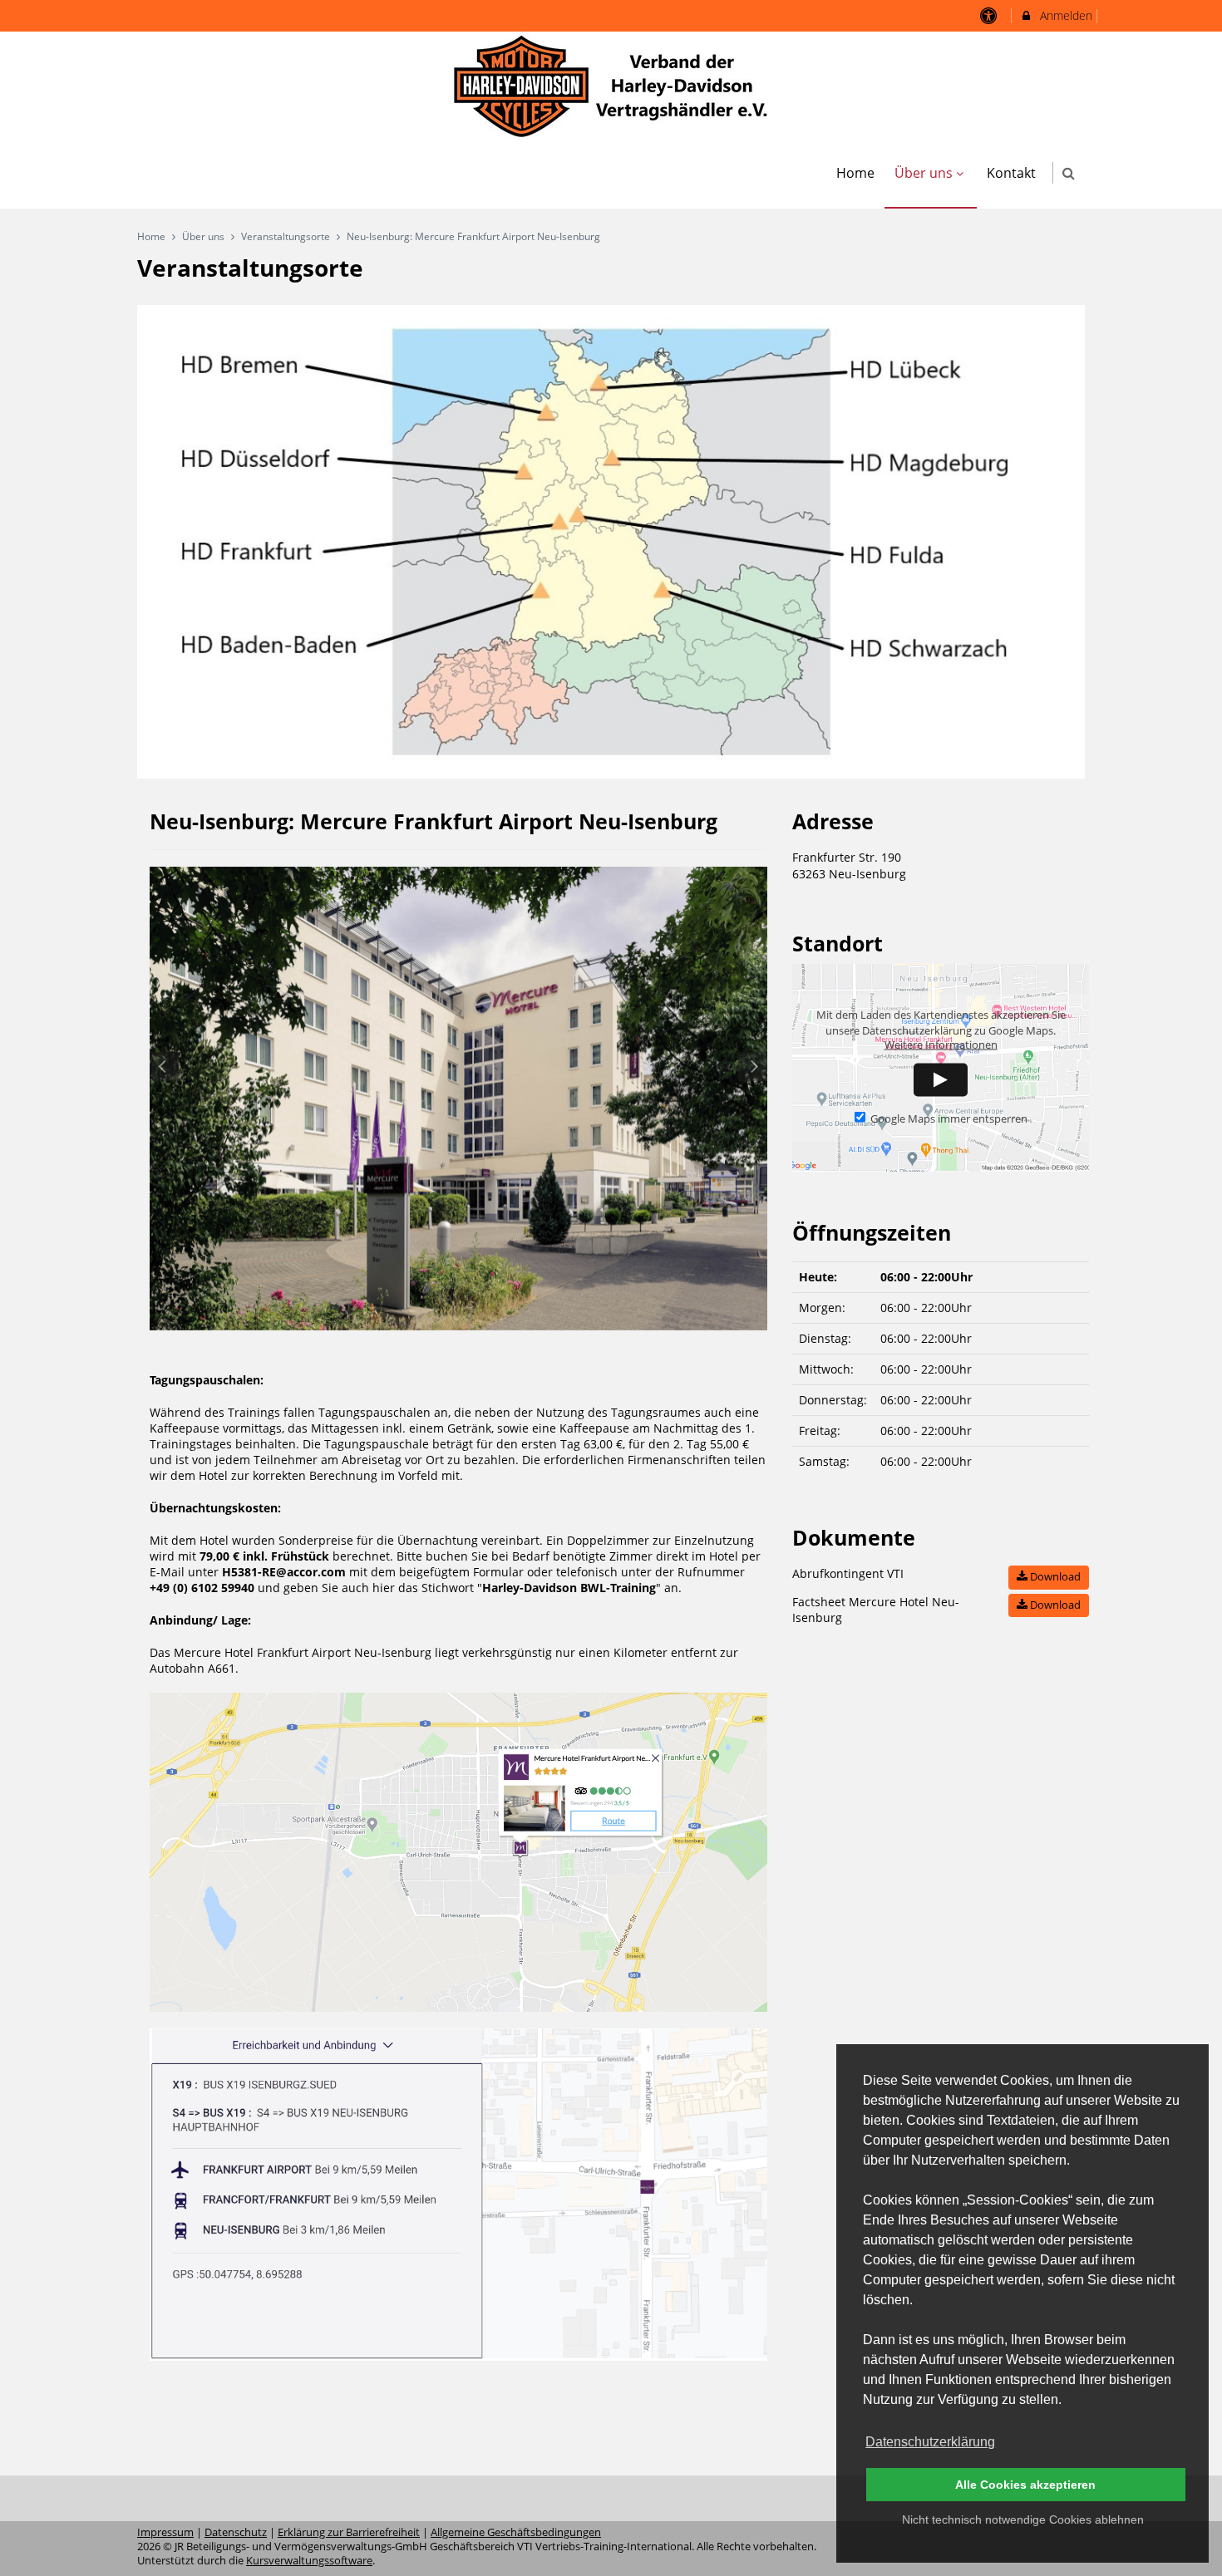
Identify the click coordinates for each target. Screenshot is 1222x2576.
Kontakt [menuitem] (1011, 173)
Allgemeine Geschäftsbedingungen (516, 2532)
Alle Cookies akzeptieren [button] (1025, 2485)
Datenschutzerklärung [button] (930, 2442)
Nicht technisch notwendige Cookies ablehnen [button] (1023, 2519)
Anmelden (1064, 15)
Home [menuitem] (855, 173)
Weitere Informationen (941, 1045)
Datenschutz (236, 2532)
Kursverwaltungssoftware (309, 2561)
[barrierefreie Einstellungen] (990, 15)
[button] (1069, 173)
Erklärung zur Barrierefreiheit (349, 2532)
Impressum (165, 2532)
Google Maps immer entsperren (949, 1119)
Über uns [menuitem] (924, 173)
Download (1054, 1576)
